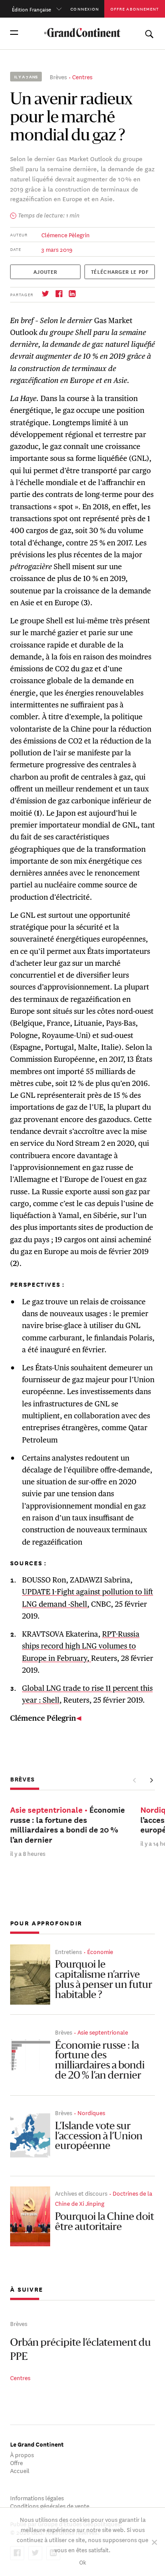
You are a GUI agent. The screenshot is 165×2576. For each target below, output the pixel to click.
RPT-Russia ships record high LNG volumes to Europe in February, (81, 1646)
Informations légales (37, 2497)
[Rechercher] (149, 32)
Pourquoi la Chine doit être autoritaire (104, 2222)
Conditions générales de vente (50, 2505)
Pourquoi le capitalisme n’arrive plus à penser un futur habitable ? (104, 1980)
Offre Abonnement (135, 9)
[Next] (151, 1780)
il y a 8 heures (28, 1853)
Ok (83, 2562)
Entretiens (68, 1951)
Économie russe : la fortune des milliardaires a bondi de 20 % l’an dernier (100, 2061)
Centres (82, 76)
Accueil (20, 2470)
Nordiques (91, 2112)
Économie (100, 1951)
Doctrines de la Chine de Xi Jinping (104, 2198)
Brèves (58, 76)
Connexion (85, 9)
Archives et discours (81, 2193)
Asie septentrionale (103, 2032)
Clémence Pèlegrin (66, 234)
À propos (22, 2454)
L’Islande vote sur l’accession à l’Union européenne (99, 2137)
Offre (16, 2462)
